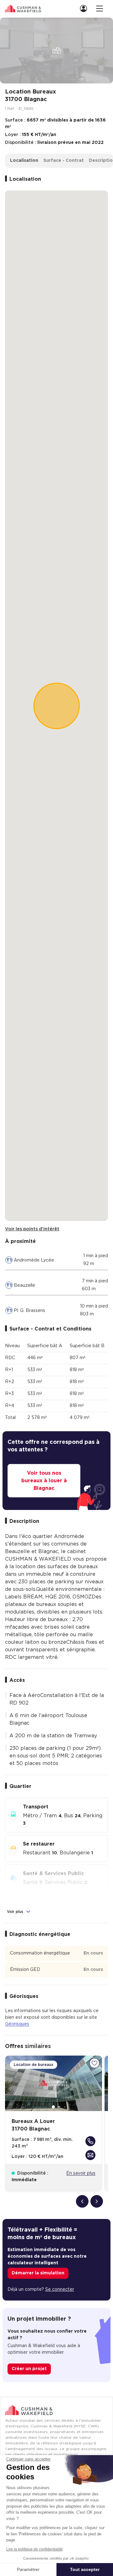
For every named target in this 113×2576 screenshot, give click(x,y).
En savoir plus (81, 2173)
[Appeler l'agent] (90, 2141)
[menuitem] (85, 8)
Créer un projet (29, 2369)
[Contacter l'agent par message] (90, 2155)
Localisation (24, 161)
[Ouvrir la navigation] (100, 8)
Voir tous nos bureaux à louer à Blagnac (44, 1481)
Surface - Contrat (64, 161)
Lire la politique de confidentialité (35, 2549)
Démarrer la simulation (38, 2273)
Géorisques (17, 2024)
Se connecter (60, 2289)
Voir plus (16, 1912)
